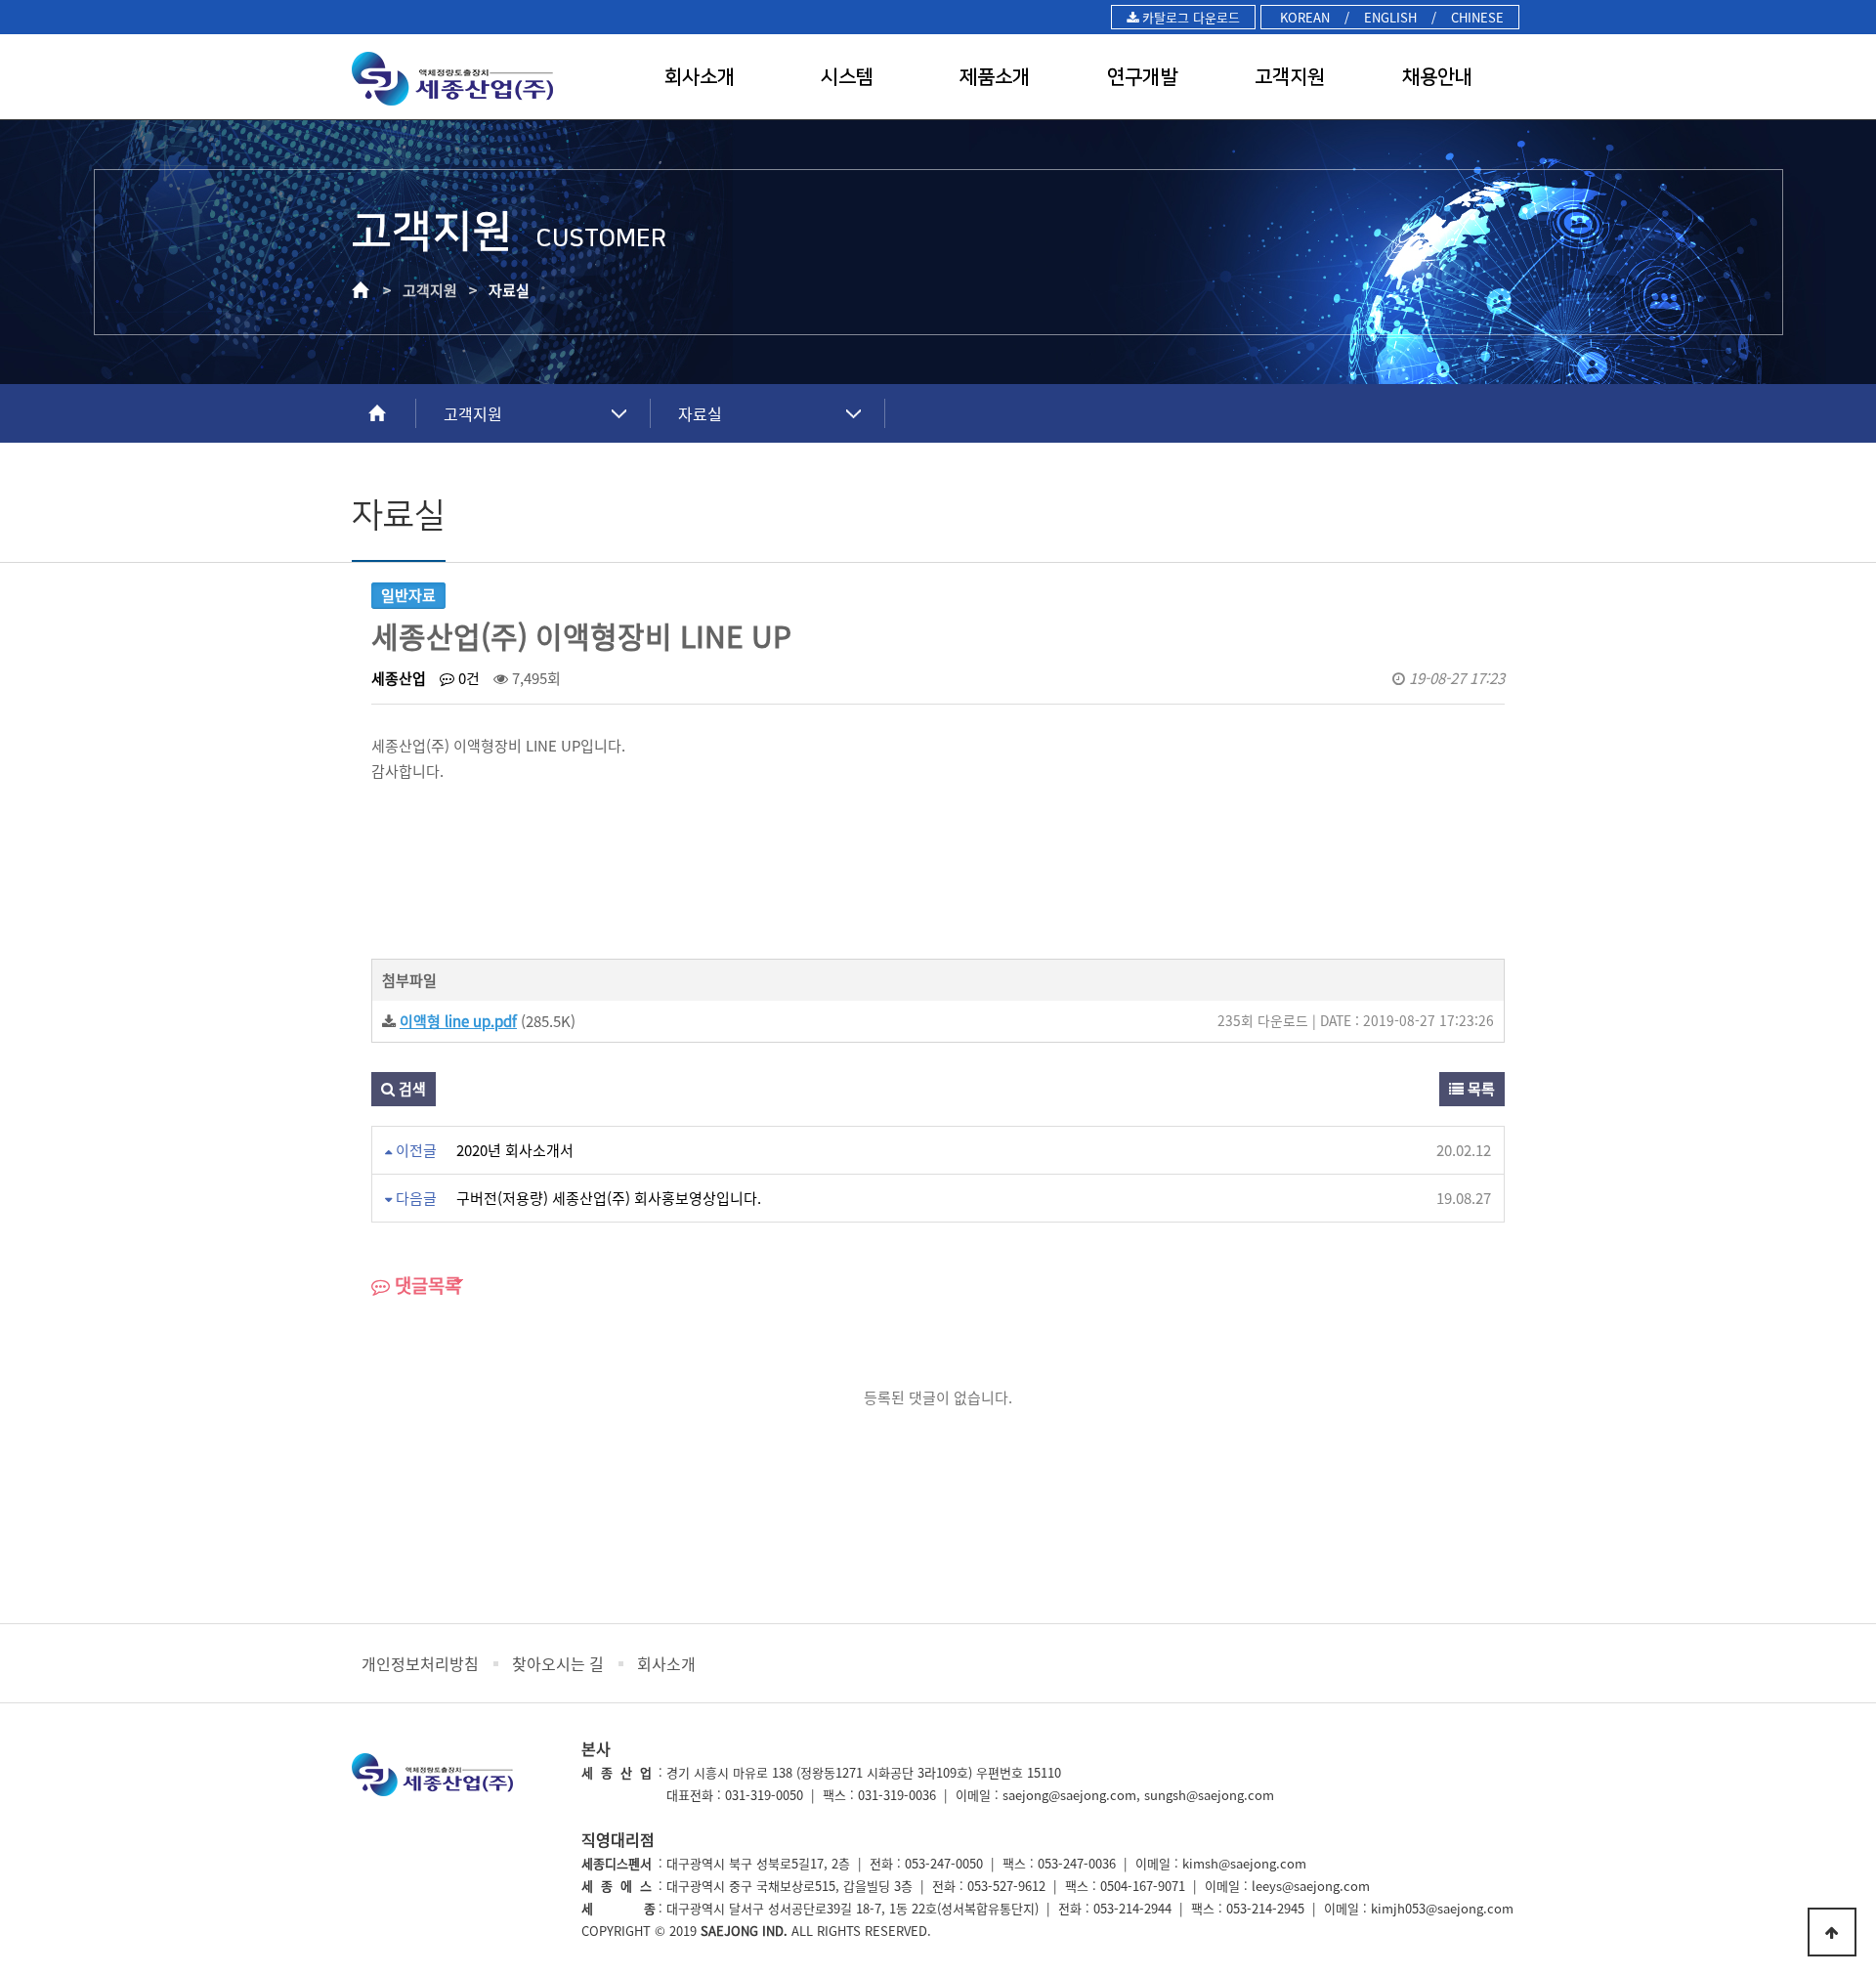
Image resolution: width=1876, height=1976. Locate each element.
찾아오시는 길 (558, 1663)
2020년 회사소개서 (515, 1150)
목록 (1479, 1089)
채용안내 (1437, 77)
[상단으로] (1832, 1932)
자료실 (700, 413)
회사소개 (700, 77)
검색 (410, 1089)
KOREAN (1303, 17)
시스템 (847, 77)
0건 (467, 678)
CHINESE (1477, 17)
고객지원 (1290, 77)
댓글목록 (426, 1285)
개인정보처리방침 (420, 1663)
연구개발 (1142, 77)
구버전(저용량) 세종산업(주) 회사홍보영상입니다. (609, 1198)
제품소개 (995, 77)
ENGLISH (1390, 17)
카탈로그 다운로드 (1189, 17)
